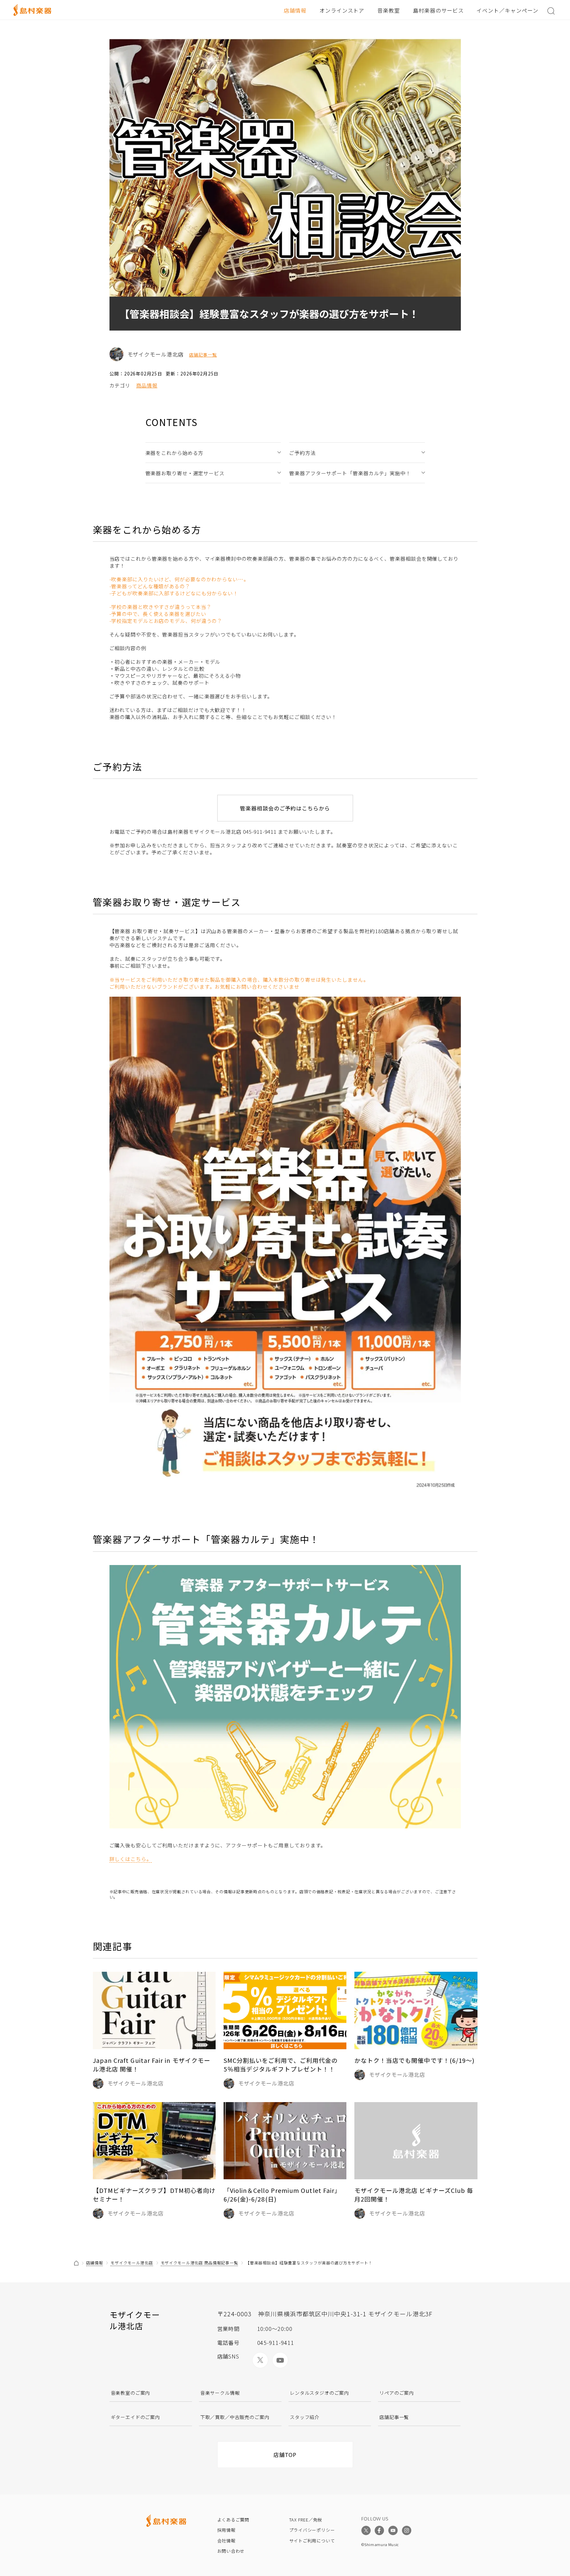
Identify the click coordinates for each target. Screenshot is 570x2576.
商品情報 (147, 385)
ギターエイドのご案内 (135, 2417)
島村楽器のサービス (438, 10)
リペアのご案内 (397, 2393)
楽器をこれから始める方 (175, 453)
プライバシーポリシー (312, 2530)
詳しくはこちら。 (131, 1859)
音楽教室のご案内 (131, 2393)
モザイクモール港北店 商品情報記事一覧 (199, 2263)
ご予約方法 (302, 453)
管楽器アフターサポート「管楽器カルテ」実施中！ (350, 473)
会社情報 (226, 2541)
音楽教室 (389, 10)
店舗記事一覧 (203, 355)
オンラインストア (342, 10)
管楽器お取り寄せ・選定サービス (185, 473)
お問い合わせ (231, 2551)
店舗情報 (295, 10)
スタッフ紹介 (305, 2417)
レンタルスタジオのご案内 (319, 2393)
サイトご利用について (312, 2541)
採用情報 (226, 2530)
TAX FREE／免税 (306, 2520)
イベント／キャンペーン (507, 10)
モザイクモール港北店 (132, 2263)
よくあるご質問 (233, 2520)
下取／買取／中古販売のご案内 (235, 2417)
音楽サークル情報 (220, 2393)
